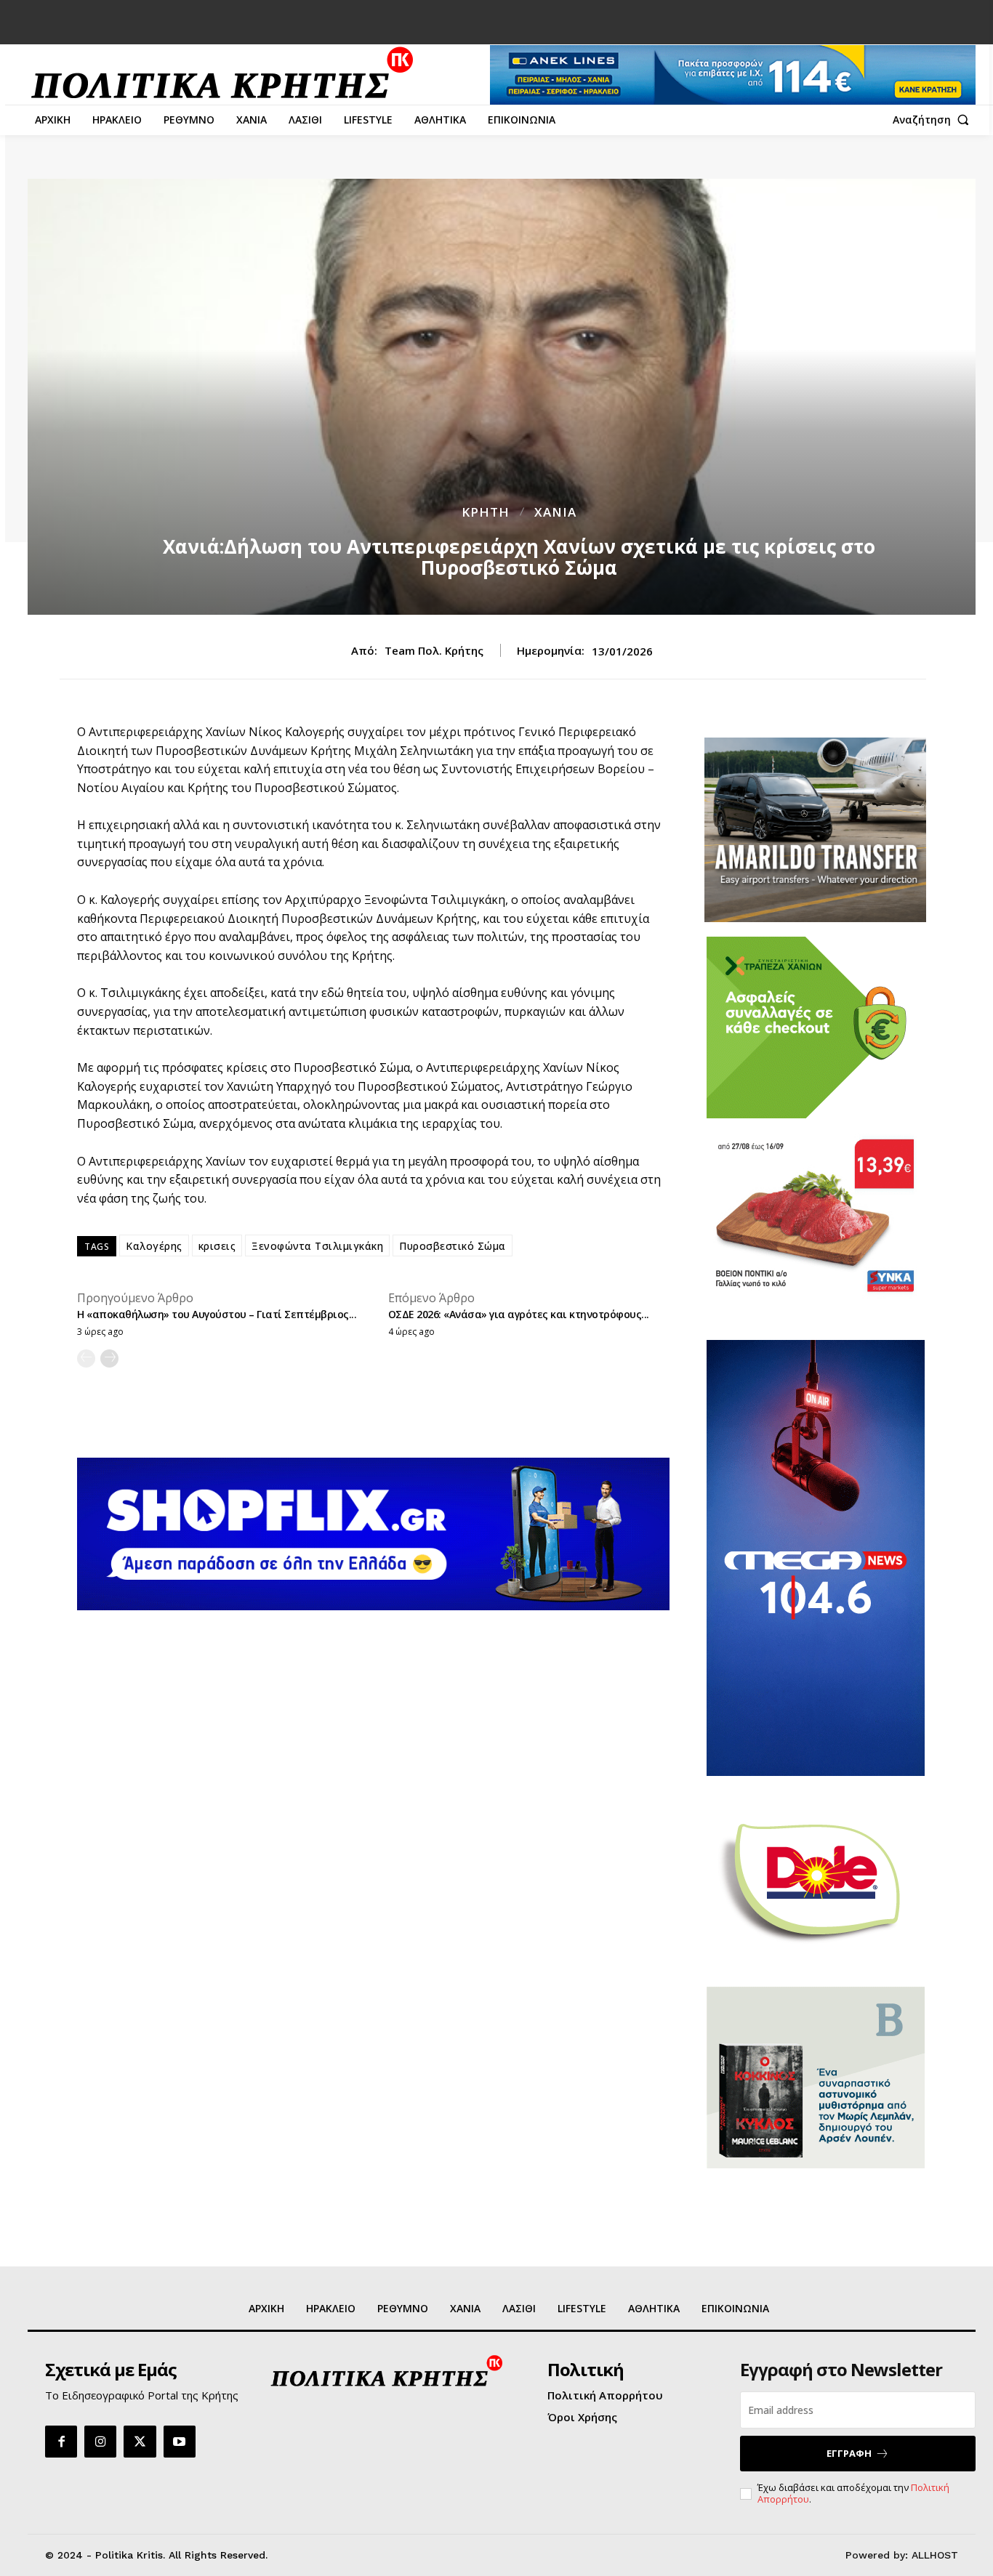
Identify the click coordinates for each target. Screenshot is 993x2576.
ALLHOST (935, 2555)
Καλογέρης (154, 1246)
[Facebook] (61, 2442)
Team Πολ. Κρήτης (434, 650)
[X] (140, 2442)
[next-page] (109, 1358)
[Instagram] (100, 2442)
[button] (934, 120)
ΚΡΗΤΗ (486, 512)
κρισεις (217, 1246)
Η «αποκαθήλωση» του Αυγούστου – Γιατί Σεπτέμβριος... (217, 1314)
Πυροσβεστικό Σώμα (453, 1246)
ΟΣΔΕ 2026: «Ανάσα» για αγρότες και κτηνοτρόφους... (519, 1314)
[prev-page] (86, 1358)
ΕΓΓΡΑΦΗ (849, 2453)
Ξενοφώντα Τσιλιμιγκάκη (317, 1246)
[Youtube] (180, 2442)
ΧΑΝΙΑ (555, 512)
